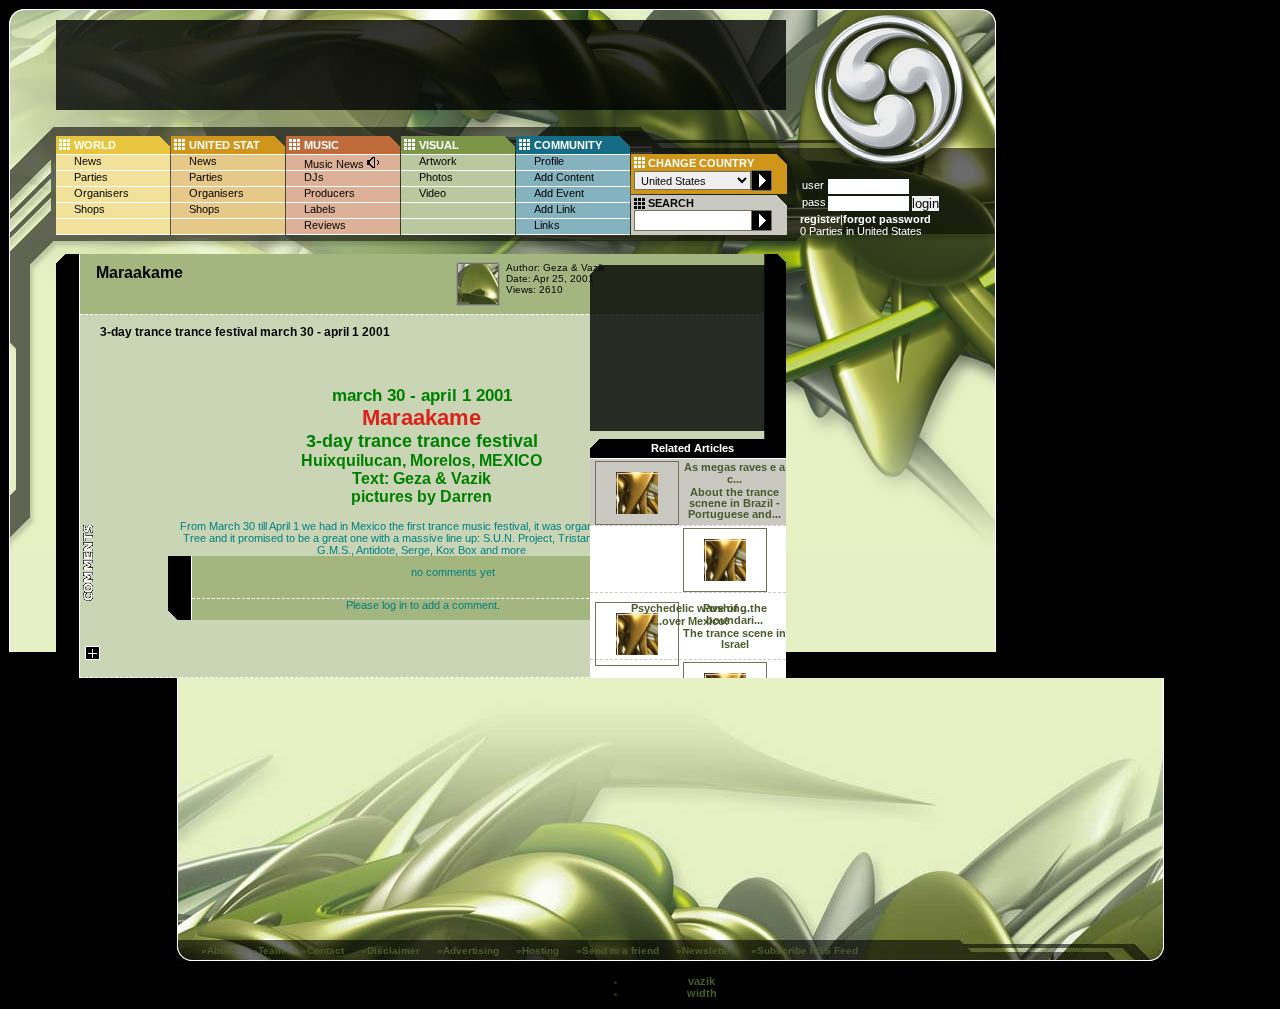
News (88, 161)
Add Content (564, 177)
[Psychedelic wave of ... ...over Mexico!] (688, 558)
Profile (549, 161)
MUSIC (321, 145)
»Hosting (537, 950)
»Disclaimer (390, 950)
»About (218, 950)
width (702, 993)
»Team (268, 950)
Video (432, 193)
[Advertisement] (421, 65)
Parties (91, 177)
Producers (329, 193)
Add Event (559, 193)
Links (547, 225)
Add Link (555, 209)
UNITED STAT (224, 145)
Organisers (101, 193)
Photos (436, 177)
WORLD (95, 145)
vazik (701, 981)
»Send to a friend (617, 950)
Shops (89, 209)
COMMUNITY (568, 145)
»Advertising (468, 950)
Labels (320, 209)
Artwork (438, 161)
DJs (314, 177)
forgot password (887, 219)
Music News (335, 164)
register (820, 219)
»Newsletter (705, 950)
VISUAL (439, 145)
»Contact (322, 950)
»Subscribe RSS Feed (804, 950)
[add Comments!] (92, 676)
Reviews (325, 225)
